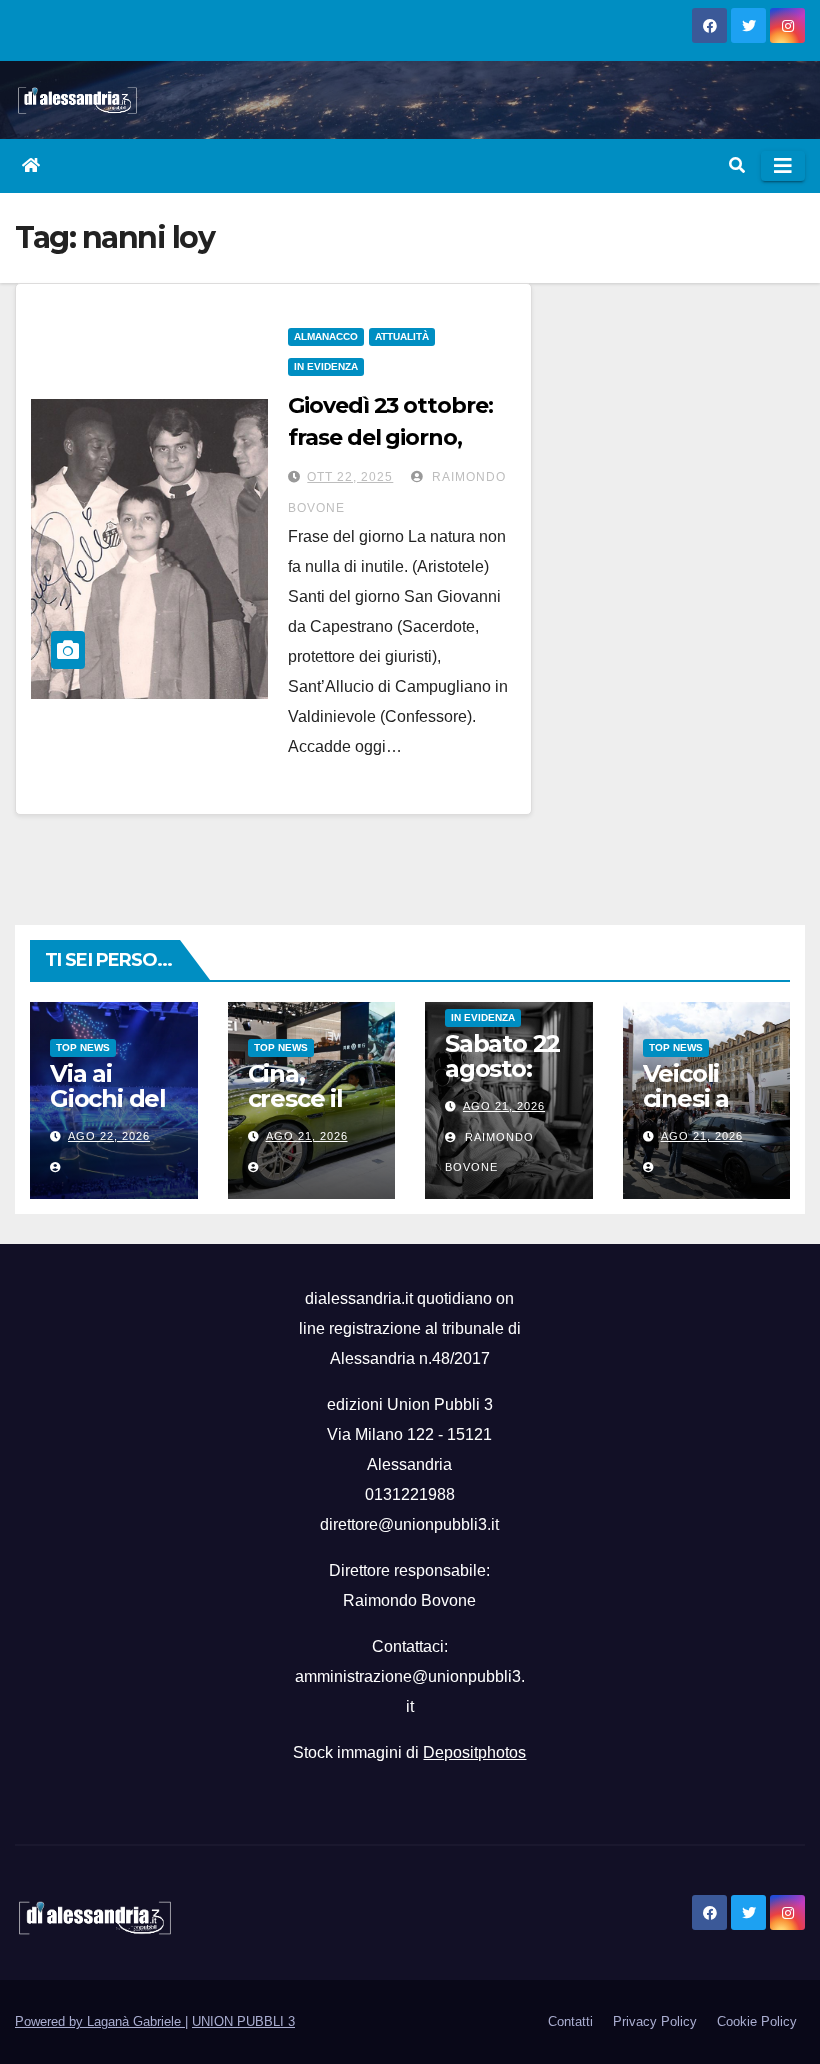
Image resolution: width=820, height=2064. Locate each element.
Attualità (402, 336)
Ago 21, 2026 (307, 1136)
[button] (737, 165)
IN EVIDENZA (326, 366)
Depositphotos (474, 1752)
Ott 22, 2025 (350, 477)
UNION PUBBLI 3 (243, 2021)
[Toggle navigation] (783, 166)
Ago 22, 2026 (109, 1136)
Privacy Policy (655, 2021)
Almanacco (326, 336)
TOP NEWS (83, 1047)
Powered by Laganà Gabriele (100, 2021)
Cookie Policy (757, 2021)
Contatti (570, 2021)
